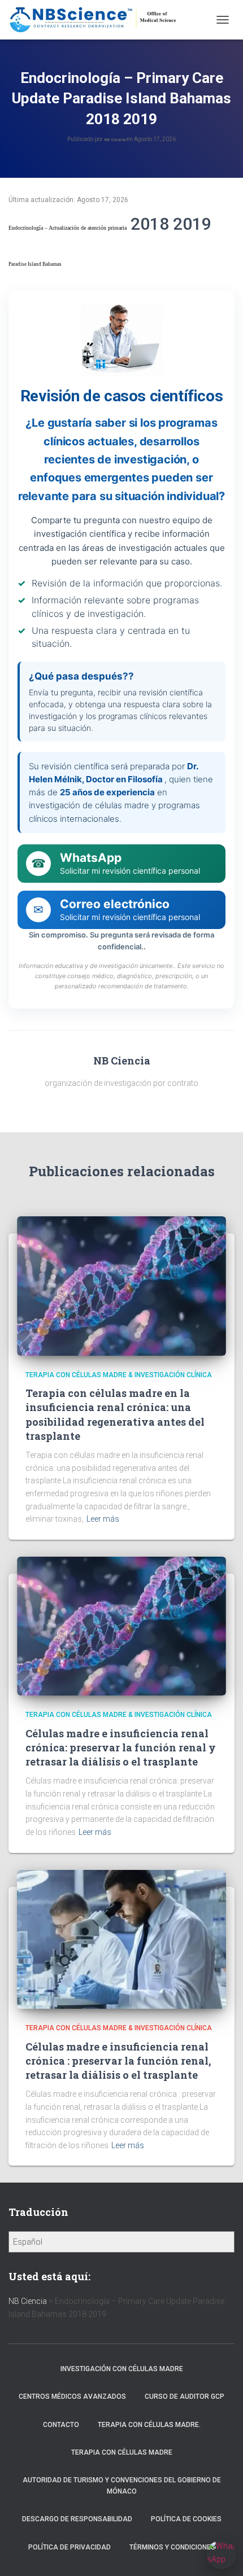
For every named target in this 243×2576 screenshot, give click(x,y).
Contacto (61, 2425)
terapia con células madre (122, 2452)
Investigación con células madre (122, 2369)
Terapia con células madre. (149, 2425)
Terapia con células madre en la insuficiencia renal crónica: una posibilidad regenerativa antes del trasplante (115, 1414)
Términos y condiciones (172, 2547)
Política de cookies (186, 2519)
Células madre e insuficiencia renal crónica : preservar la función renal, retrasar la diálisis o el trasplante (118, 2061)
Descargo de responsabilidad (77, 2519)
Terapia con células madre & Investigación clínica (119, 1375)
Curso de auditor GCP (185, 2397)
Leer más (103, 1519)
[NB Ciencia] (98, 20)
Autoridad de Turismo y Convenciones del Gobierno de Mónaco (122, 2485)
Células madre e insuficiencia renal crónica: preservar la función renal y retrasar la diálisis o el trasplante (121, 1747)
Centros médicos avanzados (72, 2397)
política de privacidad (70, 2547)
